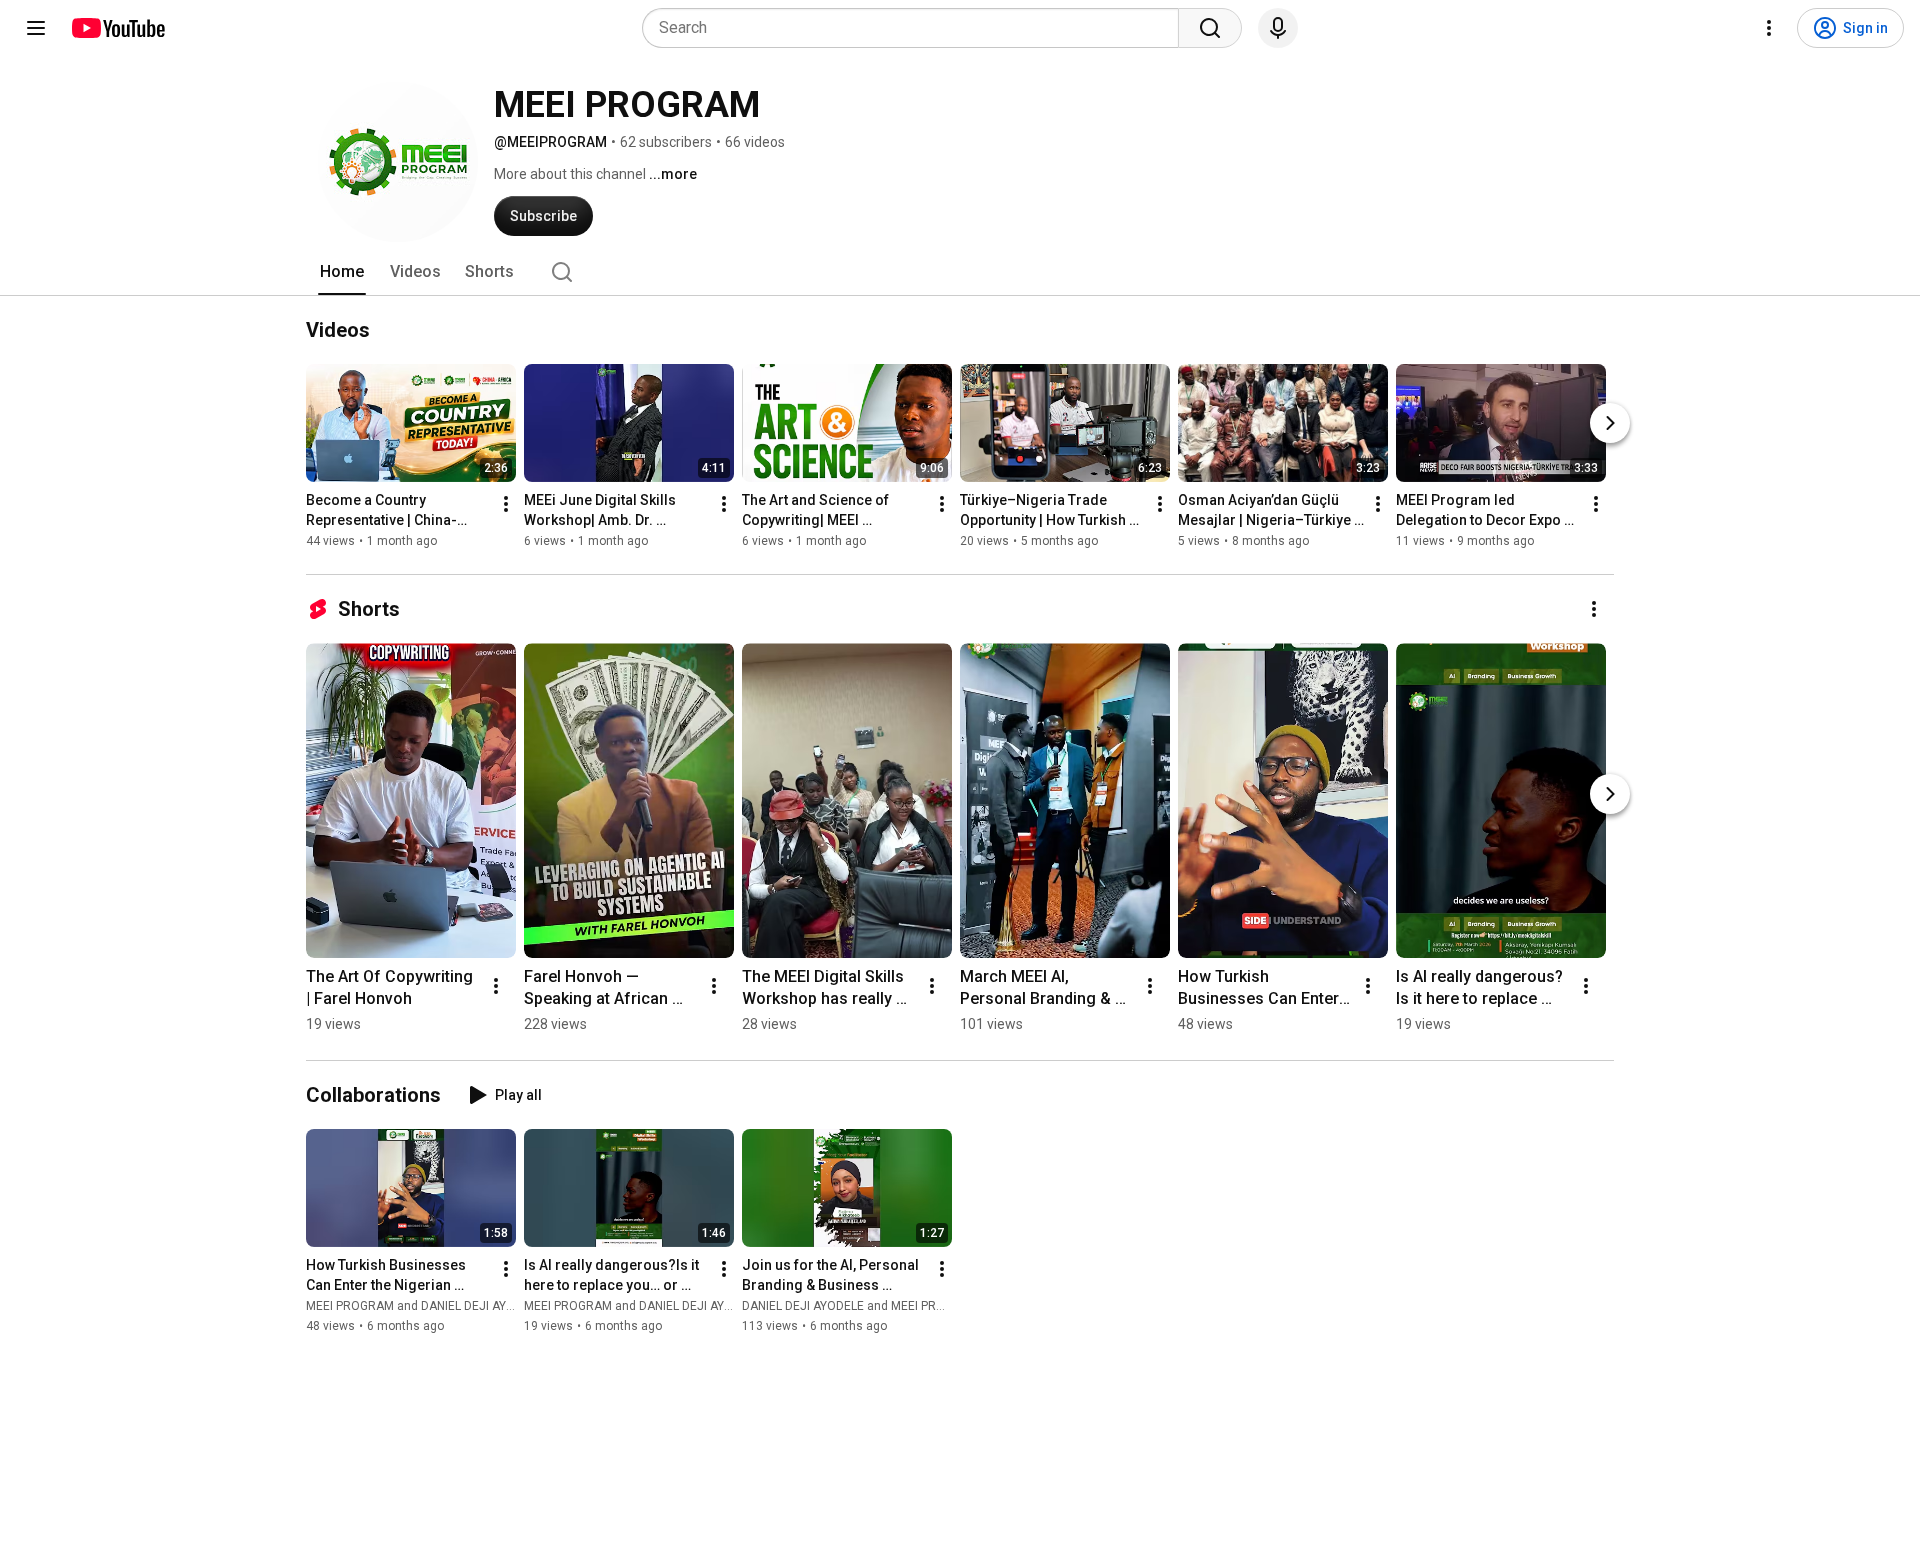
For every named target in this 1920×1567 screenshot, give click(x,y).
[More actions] (506, 504)
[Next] (1610, 423)
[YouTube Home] (117, 28)
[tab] (342, 272)
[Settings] (1769, 28)
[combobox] (916, 28)
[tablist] (960, 272)
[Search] (1210, 28)
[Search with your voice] (1278, 28)
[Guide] (36, 28)
